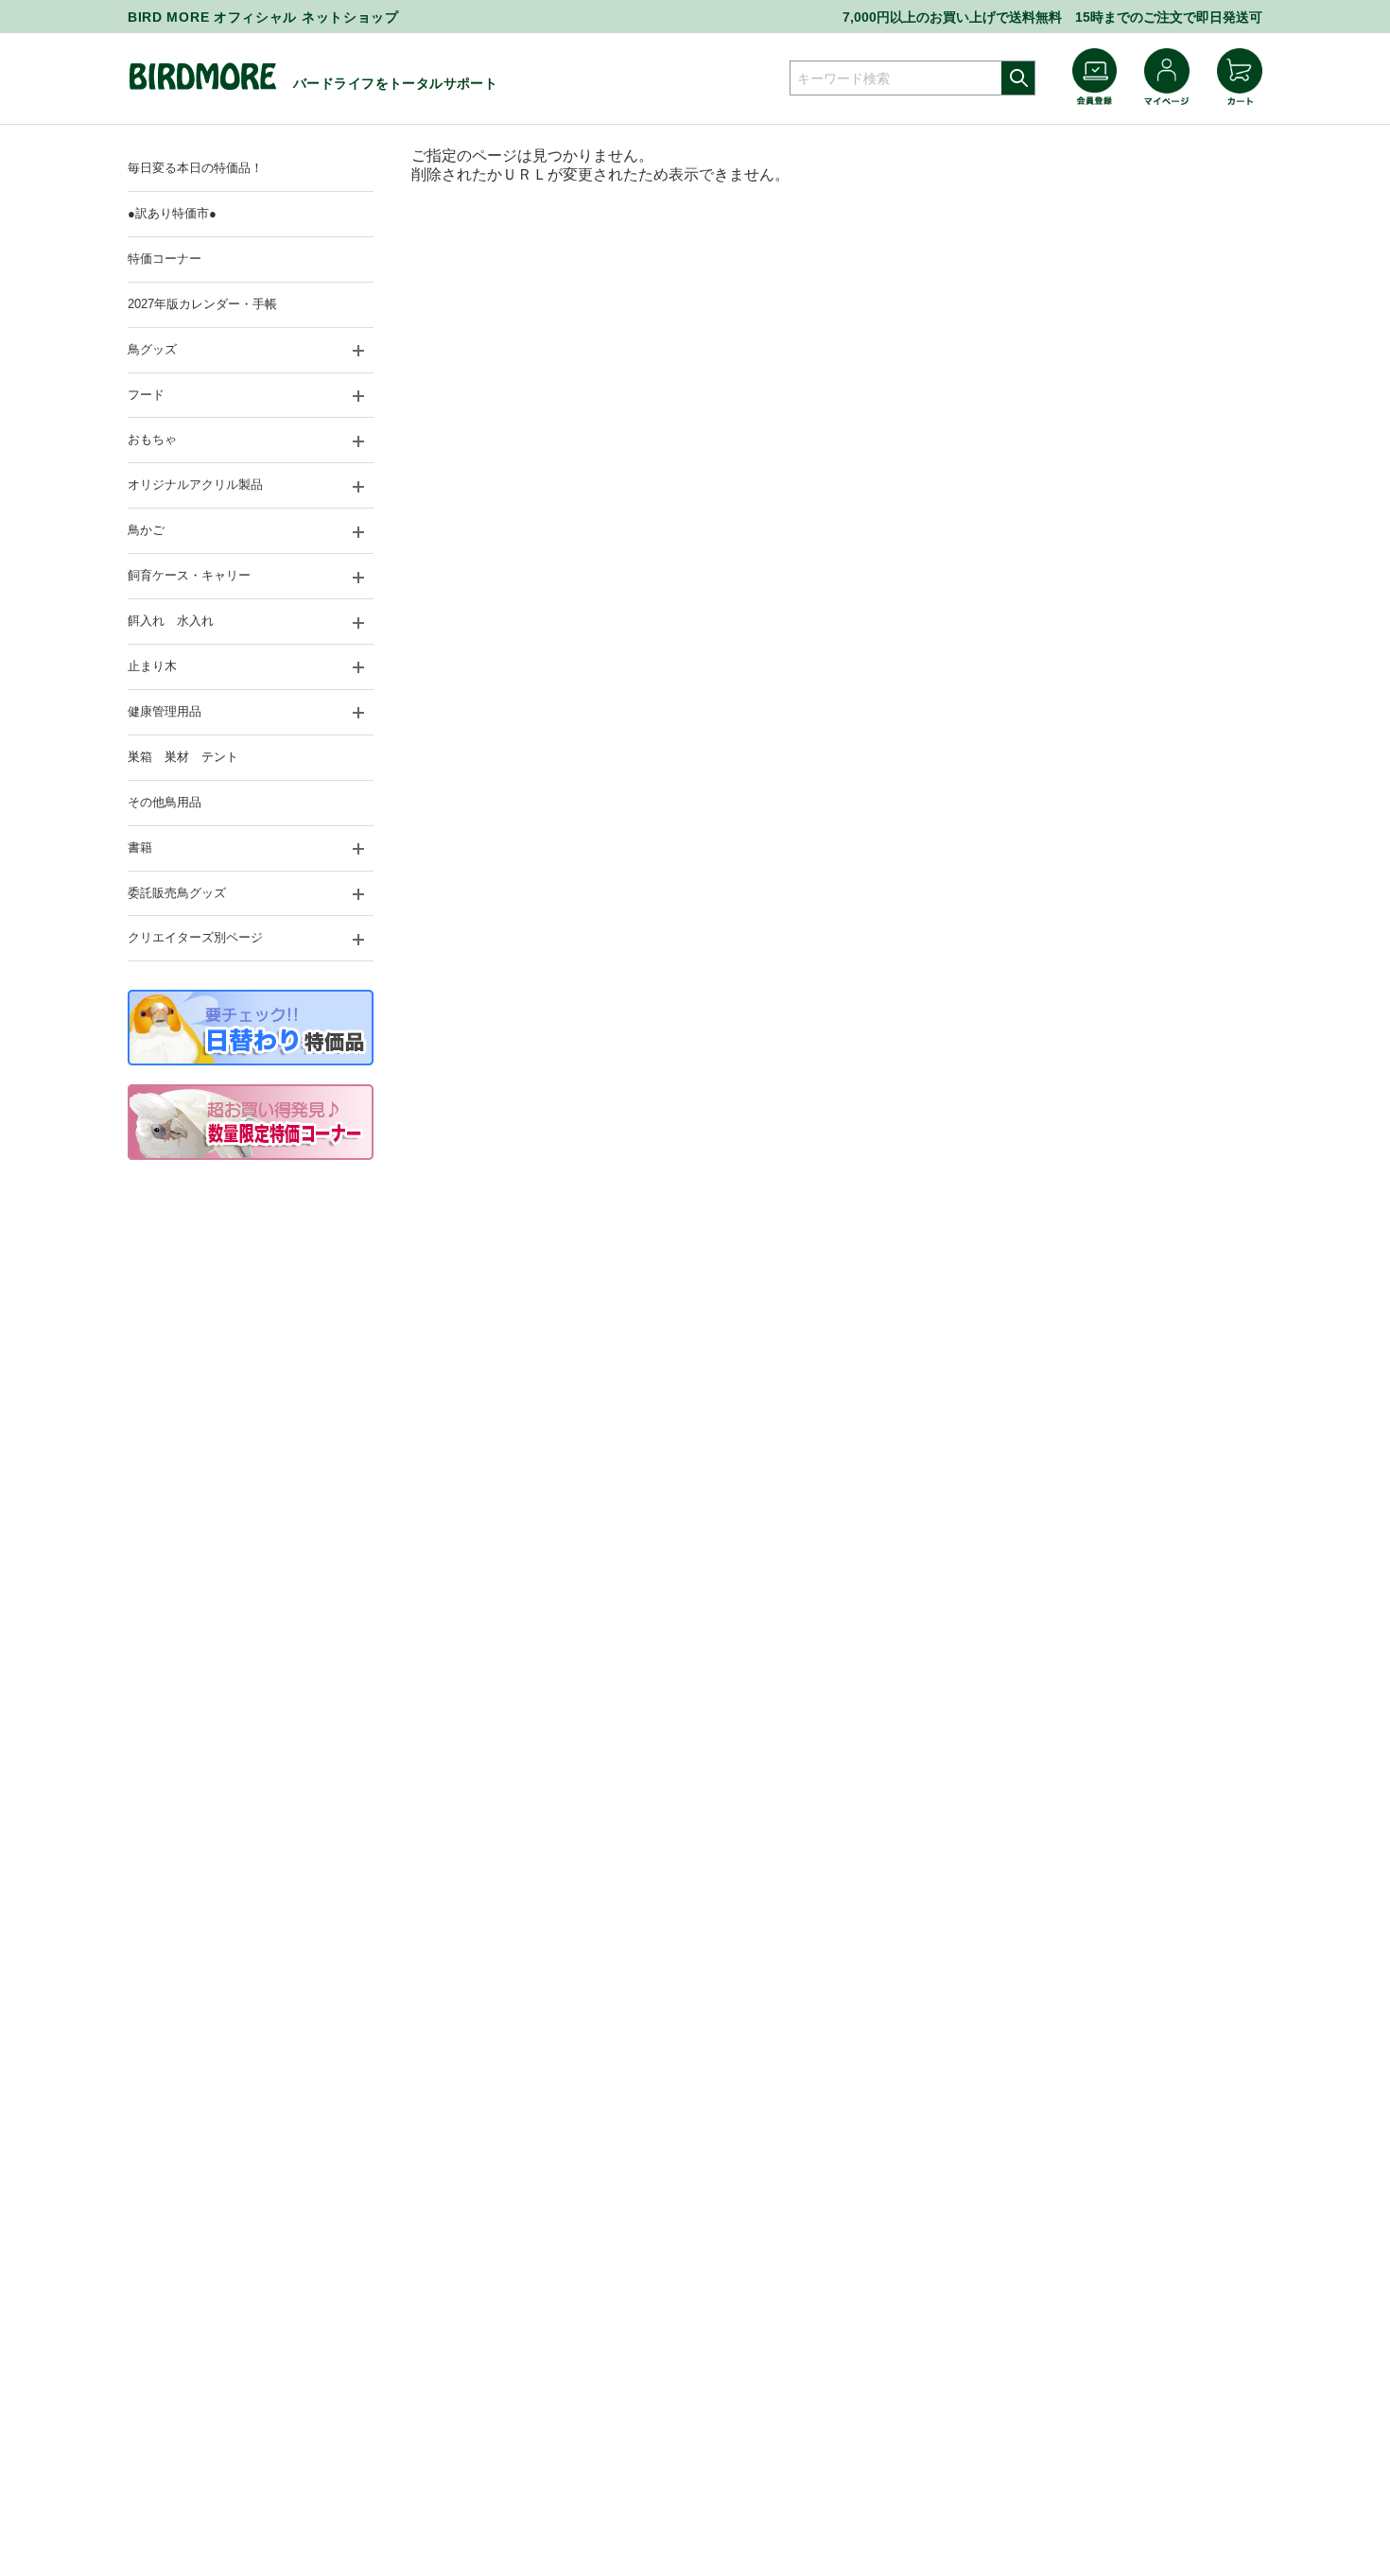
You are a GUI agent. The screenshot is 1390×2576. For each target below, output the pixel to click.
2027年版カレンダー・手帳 (202, 304)
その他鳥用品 (165, 802)
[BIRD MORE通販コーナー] (202, 86)
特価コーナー (165, 259)
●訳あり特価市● (172, 213)
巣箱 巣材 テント (183, 757)
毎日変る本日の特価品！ (195, 168)
